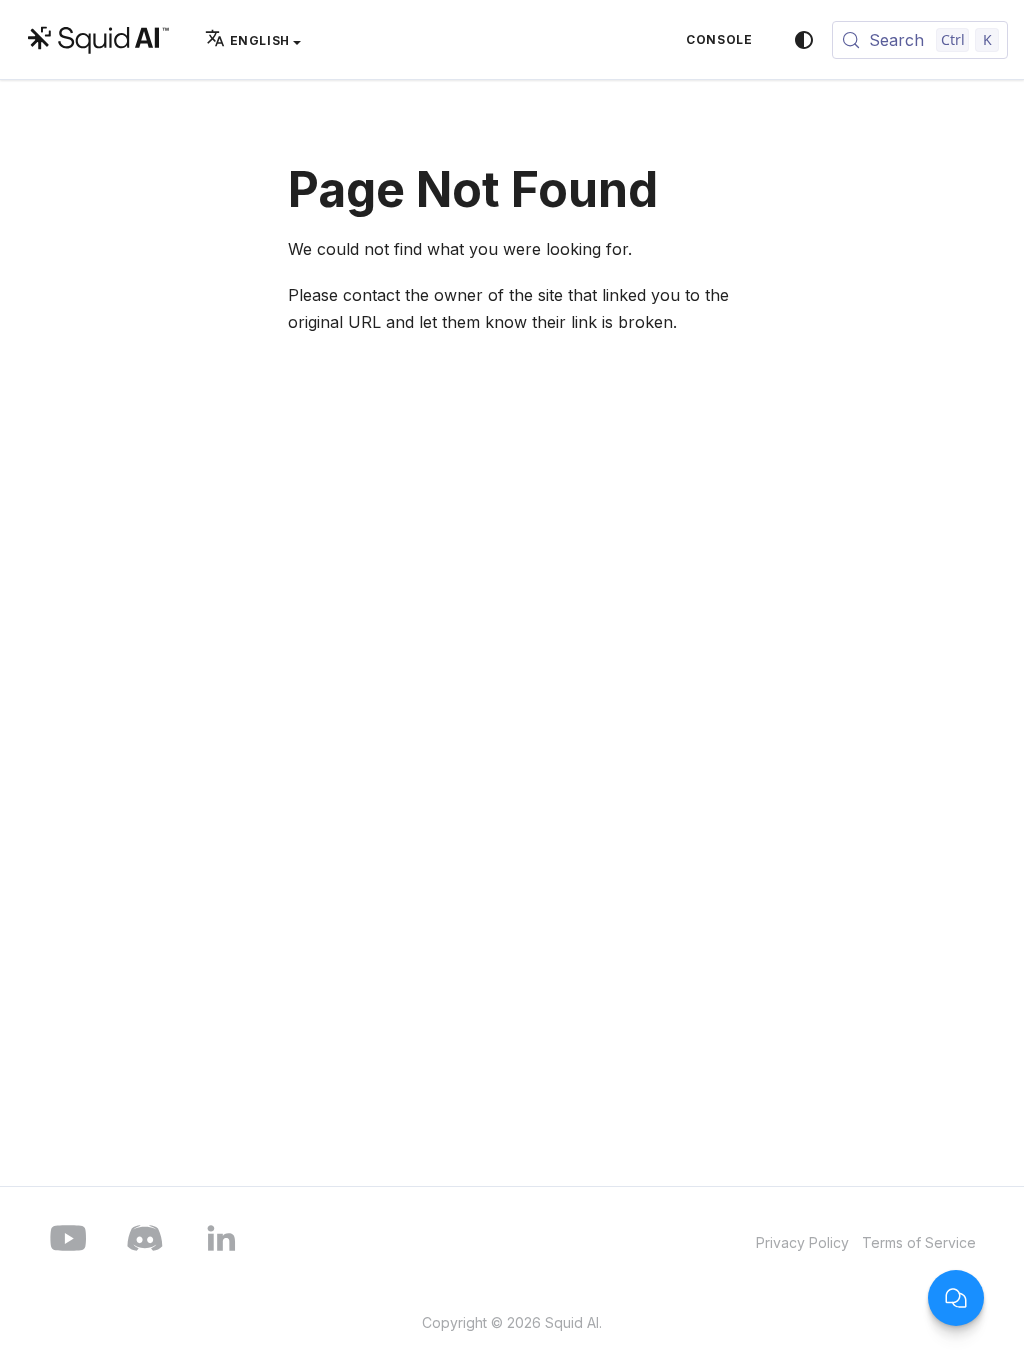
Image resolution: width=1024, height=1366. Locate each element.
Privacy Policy (802, 1242)
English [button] (260, 40)
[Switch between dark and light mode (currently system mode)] (804, 40)
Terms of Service (919, 1242)
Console (719, 39)
